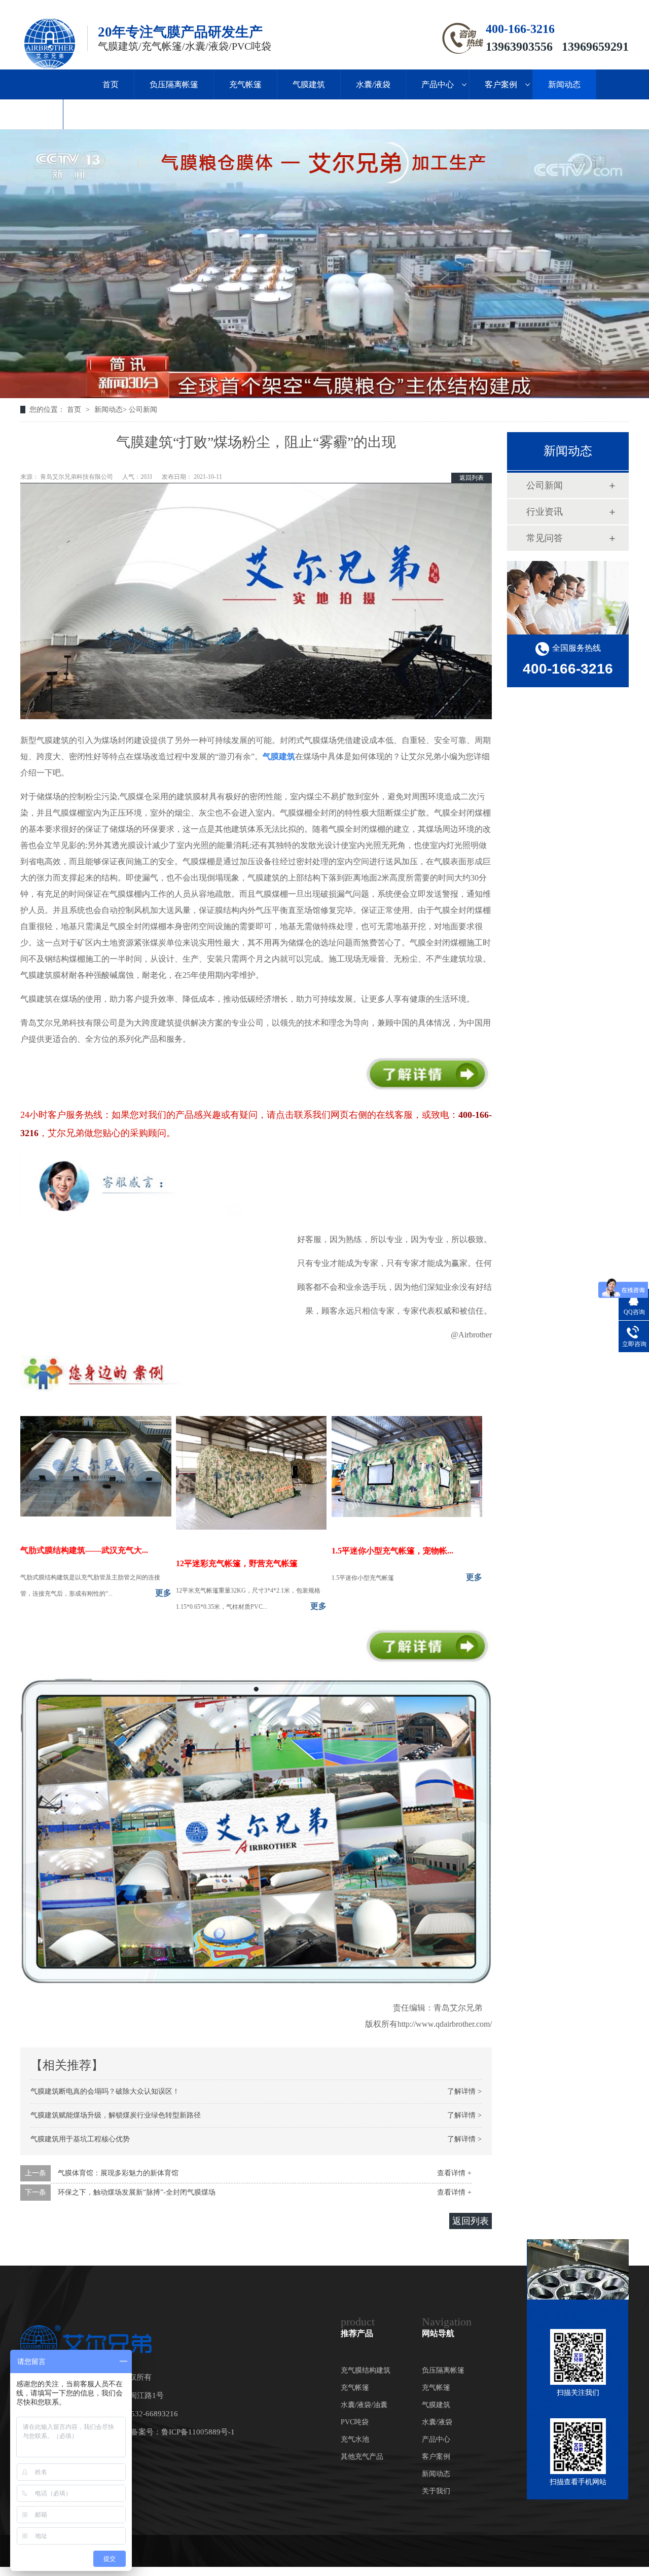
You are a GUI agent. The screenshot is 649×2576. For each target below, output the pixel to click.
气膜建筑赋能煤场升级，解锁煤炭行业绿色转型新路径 (116, 2115)
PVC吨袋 (355, 2422)
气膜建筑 (309, 84)
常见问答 (545, 538)
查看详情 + (454, 2173)
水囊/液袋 (373, 84)
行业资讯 (545, 512)
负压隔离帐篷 (174, 84)
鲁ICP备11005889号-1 (198, 2432)
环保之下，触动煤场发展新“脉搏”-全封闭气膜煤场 (137, 2192)
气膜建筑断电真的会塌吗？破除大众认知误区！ (105, 2091)
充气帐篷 (245, 84)
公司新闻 (143, 410)
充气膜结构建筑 (366, 2370)
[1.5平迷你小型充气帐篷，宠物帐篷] (407, 1514)
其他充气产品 (362, 2457)
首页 (111, 84)
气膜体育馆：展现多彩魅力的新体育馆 (118, 2173)
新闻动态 (564, 84)
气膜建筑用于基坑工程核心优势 (80, 2139)
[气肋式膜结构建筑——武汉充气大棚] (96, 1514)
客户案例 (501, 84)
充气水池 (355, 2439)
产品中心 (438, 84)
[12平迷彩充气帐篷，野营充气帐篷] (251, 1527)
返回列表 (472, 478)
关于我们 (31, 114)
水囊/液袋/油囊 (364, 2405)
